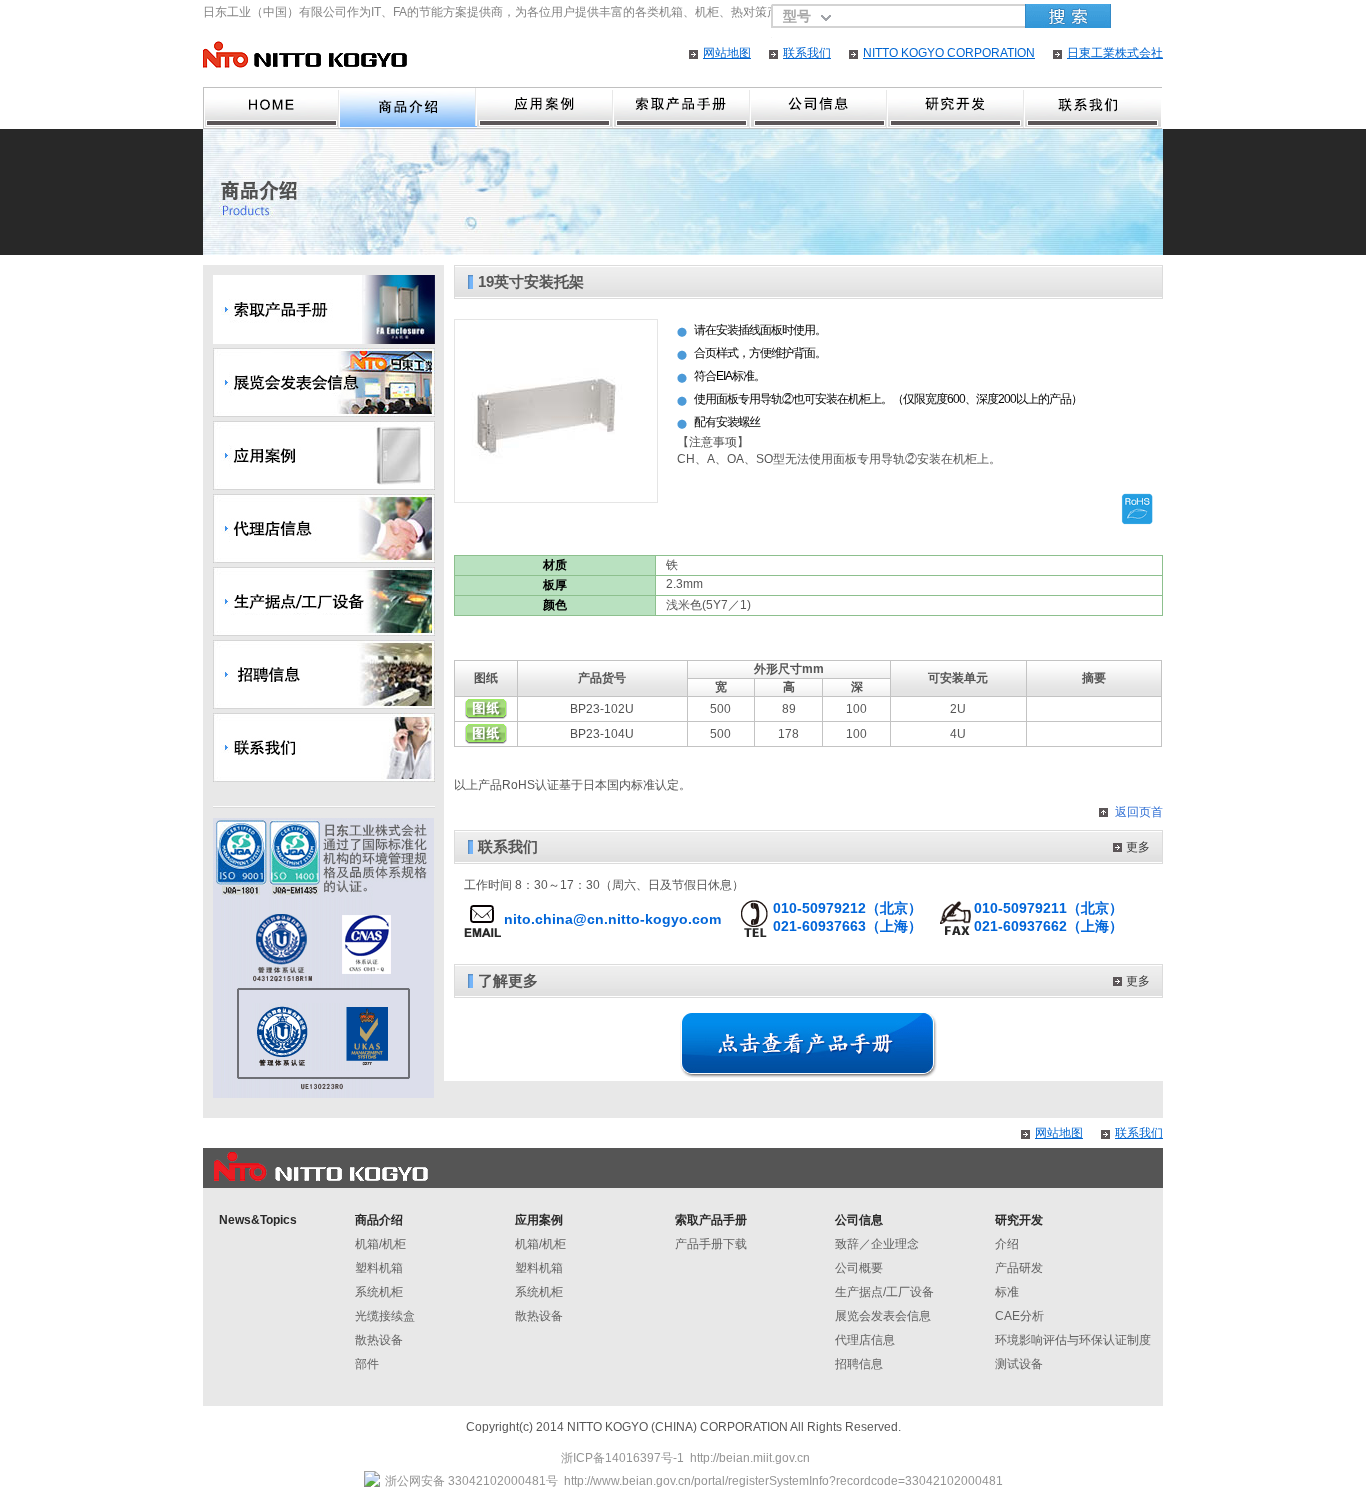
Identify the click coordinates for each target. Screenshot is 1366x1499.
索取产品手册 (711, 1220)
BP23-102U (602, 709)
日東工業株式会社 (1115, 53)
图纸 (486, 709)
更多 (1138, 847)
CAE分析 (1019, 1316)
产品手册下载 (711, 1244)
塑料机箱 (379, 1268)
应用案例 (545, 108)
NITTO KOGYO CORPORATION (949, 53)
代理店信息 (865, 1340)
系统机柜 (379, 1292)
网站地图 (727, 53)
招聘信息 (859, 1364)
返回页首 (1139, 812)
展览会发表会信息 (883, 1316)
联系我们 (807, 53)
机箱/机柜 (380, 1244)
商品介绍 (408, 108)
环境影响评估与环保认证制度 (1073, 1340)
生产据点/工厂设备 (884, 1292)
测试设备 (1019, 1364)
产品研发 (1019, 1268)
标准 (1007, 1292)
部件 (367, 1364)
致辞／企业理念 (877, 1244)
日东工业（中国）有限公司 (305, 54)
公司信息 (859, 1220)
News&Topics (258, 1220)
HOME (271, 108)
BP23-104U (602, 734)
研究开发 (956, 108)
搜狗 (1068, 16)
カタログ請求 (682, 108)
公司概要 (859, 1268)
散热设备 (379, 1340)
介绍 (1007, 1244)
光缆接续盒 (385, 1316)
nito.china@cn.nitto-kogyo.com (612, 919)
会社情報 (819, 108)
